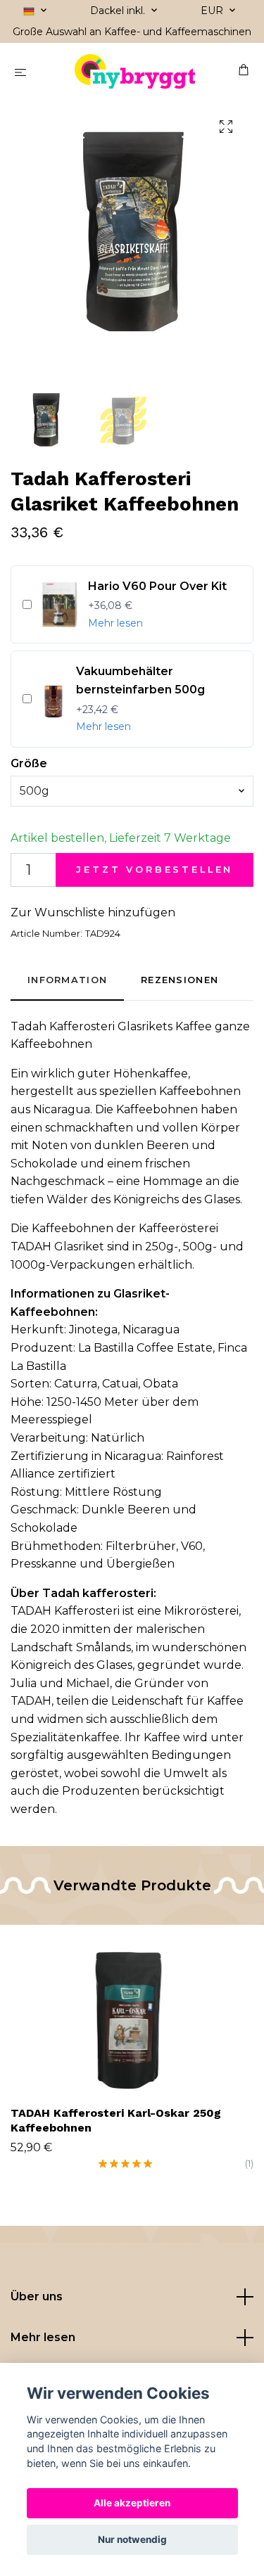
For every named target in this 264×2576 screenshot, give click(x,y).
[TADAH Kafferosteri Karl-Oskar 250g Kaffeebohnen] (132, 2013)
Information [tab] (67, 980)
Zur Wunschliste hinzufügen (93, 912)
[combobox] (132, 791)
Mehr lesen (115, 623)
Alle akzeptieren (132, 2503)
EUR (213, 11)
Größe (29, 763)
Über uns (37, 2296)
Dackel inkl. (119, 11)
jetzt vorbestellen (155, 870)
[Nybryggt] (135, 72)
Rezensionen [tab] (180, 980)
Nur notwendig (132, 2539)
